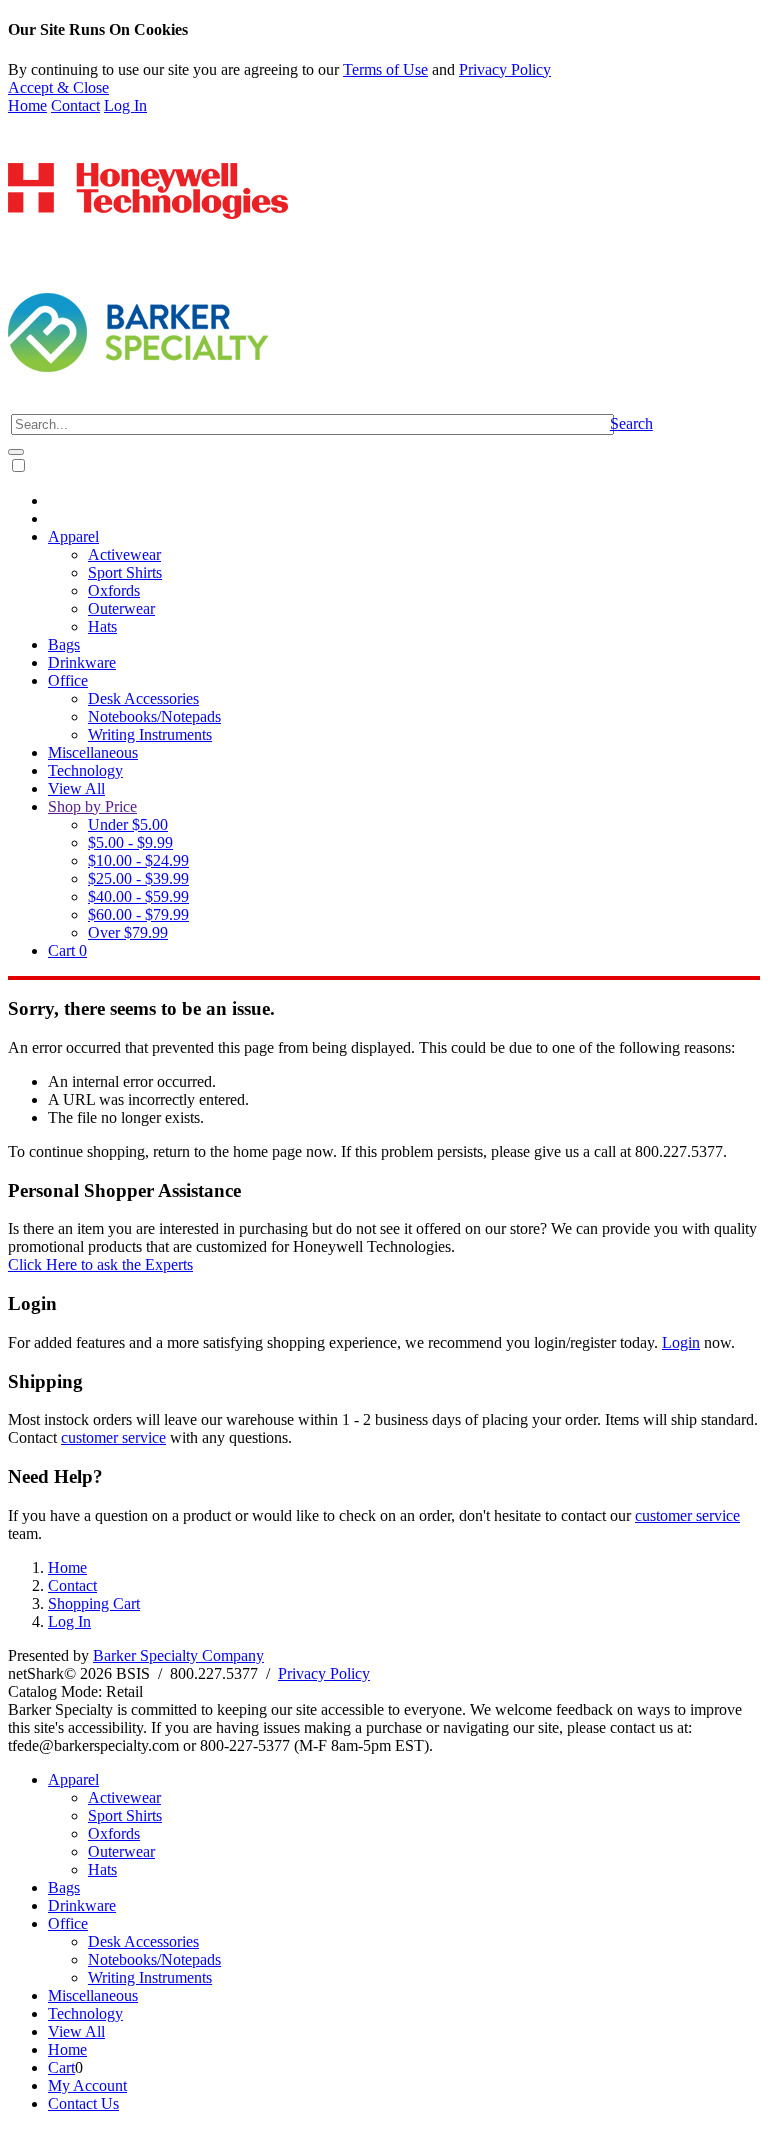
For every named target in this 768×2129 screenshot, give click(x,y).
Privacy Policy (505, 69)
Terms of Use (385, 69)
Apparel (73, 536)
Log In (125, 105)
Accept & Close (58, 87)
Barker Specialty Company (178, 1655)
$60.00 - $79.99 (138, 914)
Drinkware (82, 662)
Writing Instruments (150, 734)
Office (68, 680)
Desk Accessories (143, 698)
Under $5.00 (128, 824)
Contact (75, 105)
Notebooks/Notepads (154, 716)
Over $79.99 (128, 932)
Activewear (124, 554)
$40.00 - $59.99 (138, 896)
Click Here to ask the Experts (100, 1264)
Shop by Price (92, 806)
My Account (87, 2085)
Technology (85, 770)
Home (27, 105)
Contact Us (83, 2103)
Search (631, 423)
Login (681, 1342)
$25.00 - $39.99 (138, 878)
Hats (102, 626)
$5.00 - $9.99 (130, 842)
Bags (64, 644)
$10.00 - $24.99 (138, 860)
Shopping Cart (94, 1603)
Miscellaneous (93, 752)
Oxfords (114, 590)
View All (76, 788)
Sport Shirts (125, 572)
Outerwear (121, 608)
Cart (67, 950)
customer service (113, 1437)
